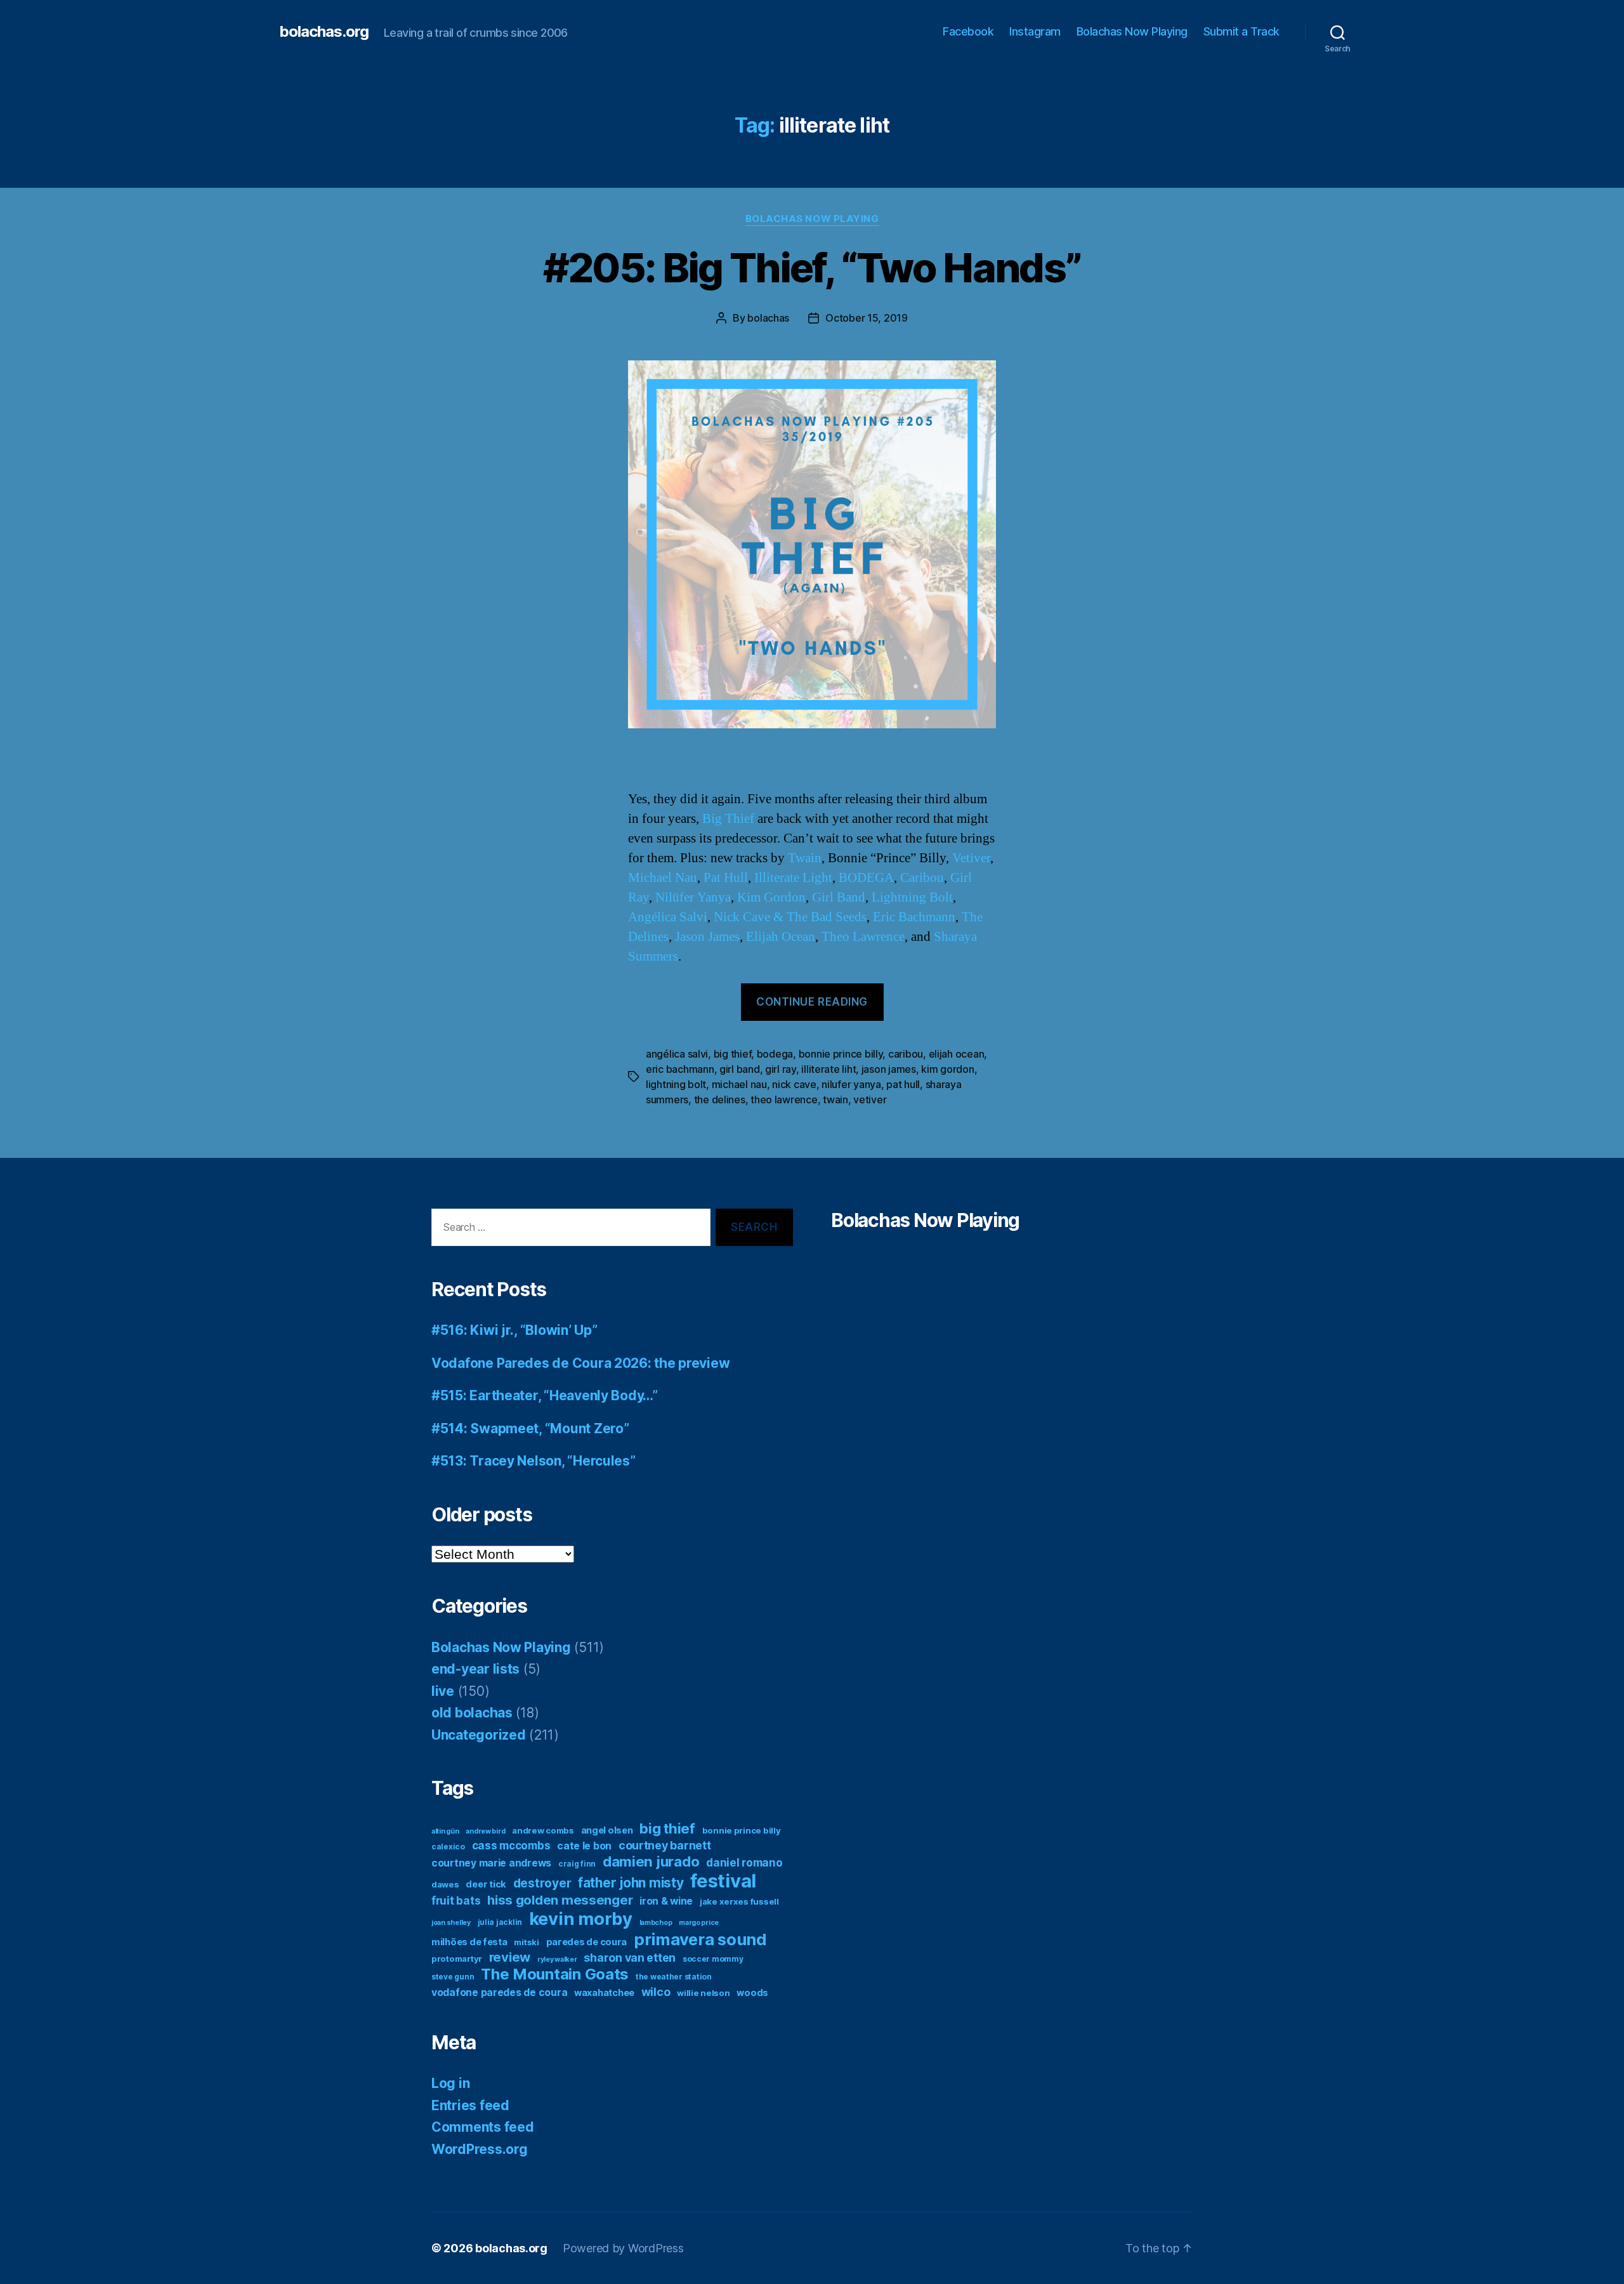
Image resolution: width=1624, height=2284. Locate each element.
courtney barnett (665, 1845)
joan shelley (451, 1923)
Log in (450, 2083)
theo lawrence (784, 1099)
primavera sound (700, 1939)
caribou (906, 1054)
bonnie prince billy (841, 1054)
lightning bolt (676, 1084)
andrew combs (543, 1830)
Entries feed (470, 2105)
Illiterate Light (793, 878)
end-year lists (475, 1669)
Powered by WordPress (623, 2248)
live (443, 1691)
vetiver (870, 1099)
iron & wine (666, 1901)
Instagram (1035, 31)
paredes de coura (587, 1942)
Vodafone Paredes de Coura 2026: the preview (580, 1363)
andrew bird (485, 1831)
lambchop (656, 1923)
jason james (889, 1069)
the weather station (674, 1977)
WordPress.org (480, 2149)
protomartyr (457, 1959)
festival (723, 1881)
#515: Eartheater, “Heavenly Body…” (545, 1395)
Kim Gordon (771, 897)
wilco (656, 1992)
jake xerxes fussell (739, 1901)
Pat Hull (726, 878)
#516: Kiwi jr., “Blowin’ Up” (514, 1330)
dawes (445, 1884)
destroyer (542, 1883)
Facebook (968, 31)
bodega (775, 1054)
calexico (448, 1847)
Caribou (922, 878)
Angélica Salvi (668, 917)
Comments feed (483, 2127)
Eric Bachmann (914, 917)
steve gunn (453, 1977)
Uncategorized (479, 1735)
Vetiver (971, 858)
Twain (805, 858)
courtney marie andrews (491, 1863)
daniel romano (744, 1862)
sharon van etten (630, 1958)
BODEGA (866, 878)
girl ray (781, 1069)
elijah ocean (957, 1054)
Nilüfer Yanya (693, 897)
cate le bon (584, 1846)
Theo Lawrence (863, 937)
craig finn (577, 1864)
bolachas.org (324, 32)
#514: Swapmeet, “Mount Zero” (530, 1428)
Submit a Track (1241, 31)
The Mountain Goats (555, 1974)
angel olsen (607, 1830)
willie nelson (704, 1993)
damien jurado (651, 1861)
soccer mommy (713, 1959)
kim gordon (947, 1069)
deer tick (486, 1884)
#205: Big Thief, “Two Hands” (812, 267)
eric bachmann (680, 1069)
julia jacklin (500, 1922)
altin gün (445, 1831)
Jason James (707, 937)
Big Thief (728, 819)
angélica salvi (677, 1054)
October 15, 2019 (867, 318)
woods (752, 1993)
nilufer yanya (851, 1084)
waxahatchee (604, 1993)
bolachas (768, 318)
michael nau (739, 1084)
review (510, 1957)
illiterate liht (828, 1069)
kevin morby (581, 1919)
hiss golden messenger (560, 1900)
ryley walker (557, 1959)
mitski (526, 1942)
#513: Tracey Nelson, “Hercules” (534, 1461)
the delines (720, 1099)
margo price (699, 1923)
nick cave (794, 1084)
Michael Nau (663, 878)
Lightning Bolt (912, 897)
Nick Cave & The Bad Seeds (790, 917)
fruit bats (456, 1900)
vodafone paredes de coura (499, 1992)
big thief (733, 1054)
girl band (740, 1069)
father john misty (631, 1883)
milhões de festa (469, 1942)
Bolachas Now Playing (1132, 31)
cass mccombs (511, 1845)
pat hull (903, 1084)
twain (835, 1099)
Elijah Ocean (781, 937)
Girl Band (839, 897)
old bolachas (472, 1713)
